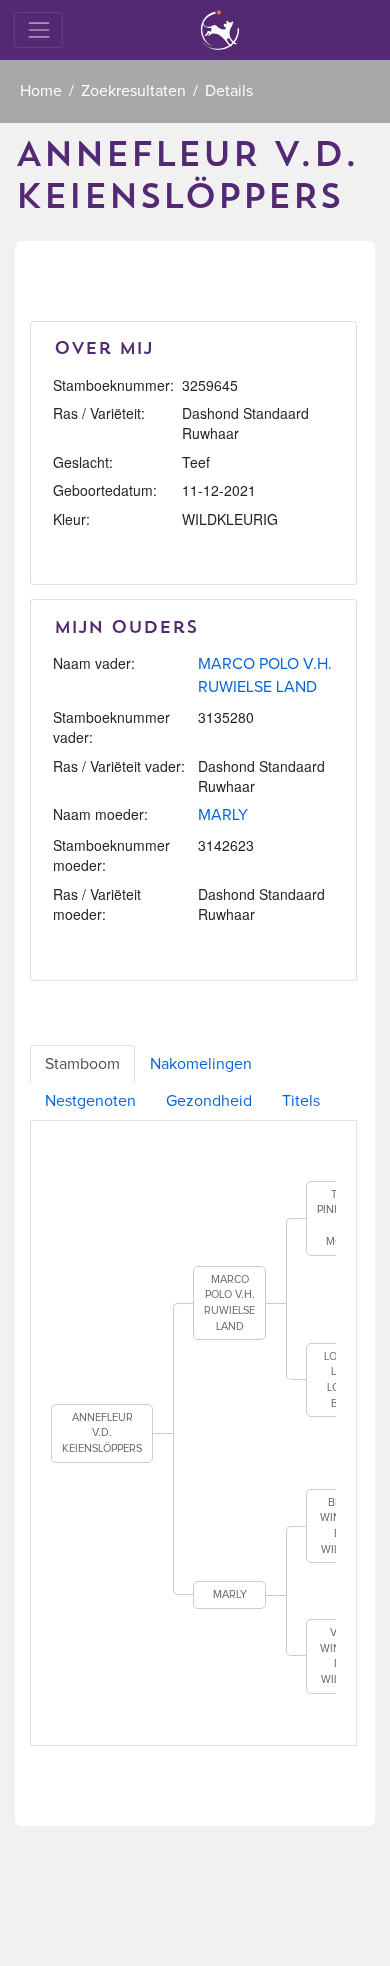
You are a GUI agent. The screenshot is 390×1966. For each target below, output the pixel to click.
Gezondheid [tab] (209, 1101)
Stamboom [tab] (82, 1064)
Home (41, 91)
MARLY (223, 815)
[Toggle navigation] (38, 29)
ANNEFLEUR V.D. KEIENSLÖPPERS (102, 1433)
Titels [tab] (301, 1101)
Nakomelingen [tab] (201, 1064)
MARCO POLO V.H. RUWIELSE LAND (229, 1303)
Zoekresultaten (133, 91)
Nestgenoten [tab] (90, 1101)
